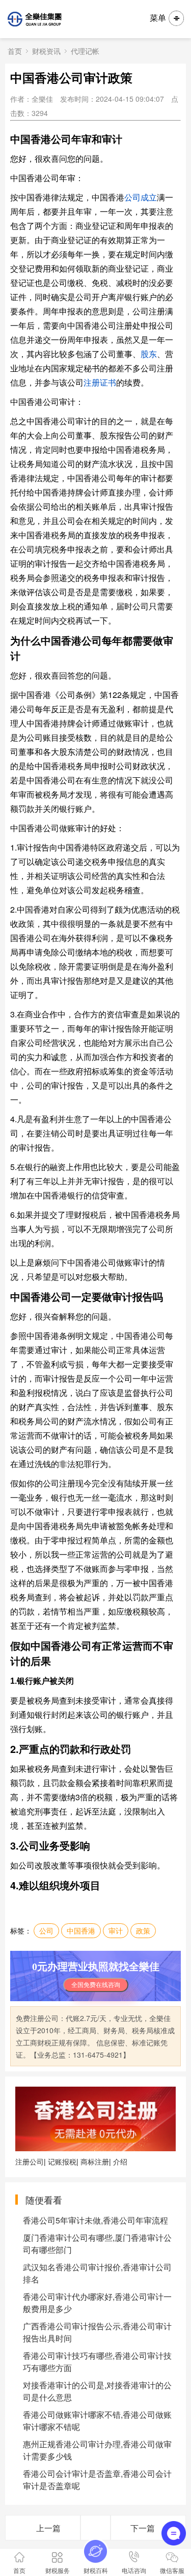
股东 (149, 354)
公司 (46, 1930)
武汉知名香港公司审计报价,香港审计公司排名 (97, 2273)
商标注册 (95, 2161)
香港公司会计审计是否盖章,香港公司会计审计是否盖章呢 (97, 2480)
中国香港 (81, 1930)
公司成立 (141, 197)
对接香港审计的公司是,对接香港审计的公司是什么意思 (97, 2391)
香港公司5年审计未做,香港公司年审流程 (95, 2220)
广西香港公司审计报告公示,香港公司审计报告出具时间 (97, 2332)
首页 (15, 51)
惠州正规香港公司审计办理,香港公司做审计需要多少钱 (97, 2450)
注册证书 (100, 382)
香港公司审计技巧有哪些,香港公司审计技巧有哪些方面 (97, 2362)
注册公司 (30, 2161)
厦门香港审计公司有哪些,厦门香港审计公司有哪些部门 (97, 2244)
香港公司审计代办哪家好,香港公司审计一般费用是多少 (97, 2303)
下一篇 (143, 2528)
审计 (116, 1930)
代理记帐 (85, 51)
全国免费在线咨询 (96, 1985)
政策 (143, 1930)
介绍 (120, 2161)
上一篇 (48, 2528)
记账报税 (62, 2161)
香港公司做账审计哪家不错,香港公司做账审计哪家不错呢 (97, 2421)
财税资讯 (46, 51)
